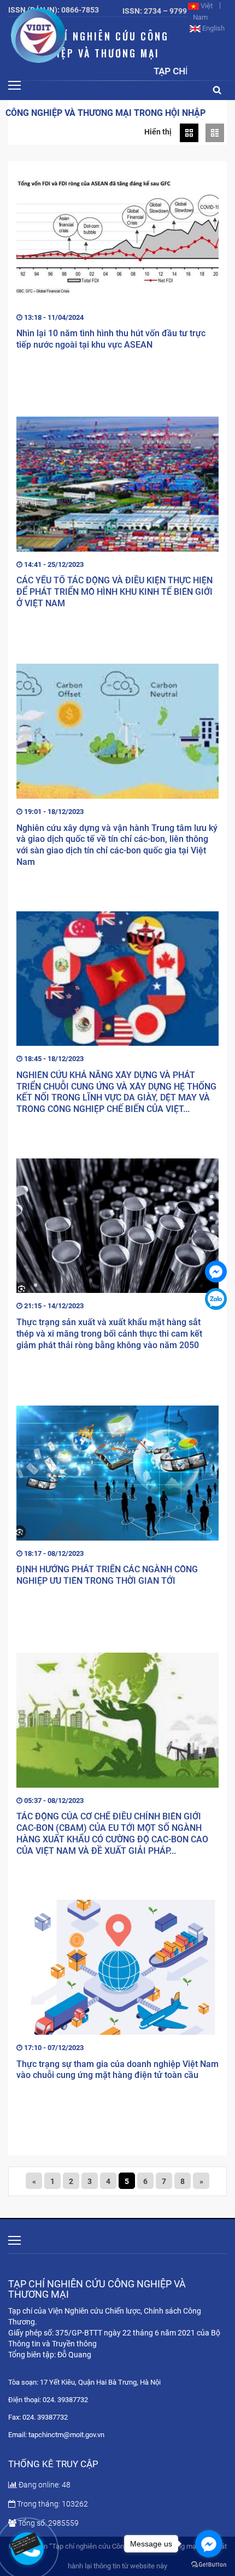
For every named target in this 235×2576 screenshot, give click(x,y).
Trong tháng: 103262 (52, 2504)
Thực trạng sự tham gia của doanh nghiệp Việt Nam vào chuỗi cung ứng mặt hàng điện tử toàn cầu (117, 2070)
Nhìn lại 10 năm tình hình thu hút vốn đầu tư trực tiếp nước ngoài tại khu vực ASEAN (111, 339)
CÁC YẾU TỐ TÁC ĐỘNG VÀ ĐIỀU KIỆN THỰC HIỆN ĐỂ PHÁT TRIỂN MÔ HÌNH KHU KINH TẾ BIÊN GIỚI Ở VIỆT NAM (114, 592)
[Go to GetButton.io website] (209, 2565)
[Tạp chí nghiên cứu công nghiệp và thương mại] (216, 1272)
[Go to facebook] (209, 2544)
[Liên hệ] (27, 2543)
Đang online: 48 (45, 2485)
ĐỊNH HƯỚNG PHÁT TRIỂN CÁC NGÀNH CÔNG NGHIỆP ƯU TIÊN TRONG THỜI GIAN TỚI (107, 1575)
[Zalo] (216, 1299)
